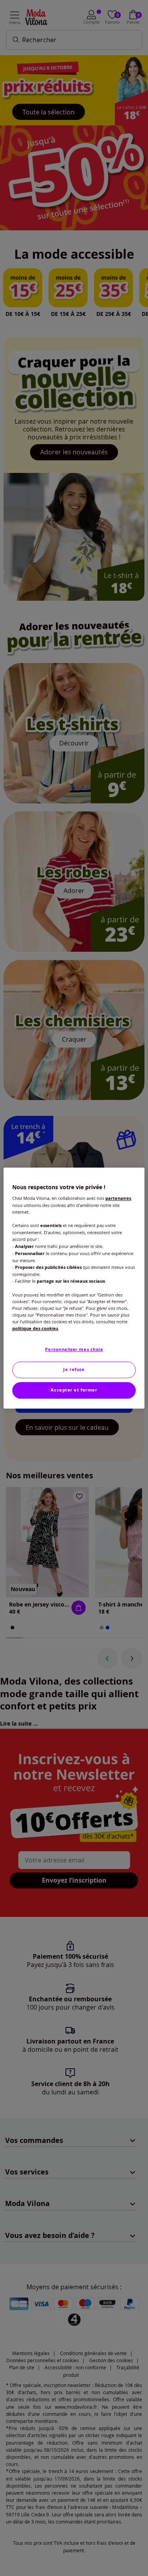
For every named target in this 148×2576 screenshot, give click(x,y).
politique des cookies (35, 1328)
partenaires (118, 1198)
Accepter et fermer (74, 1390)
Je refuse (74, 1369)
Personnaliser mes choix (74, 1350)
